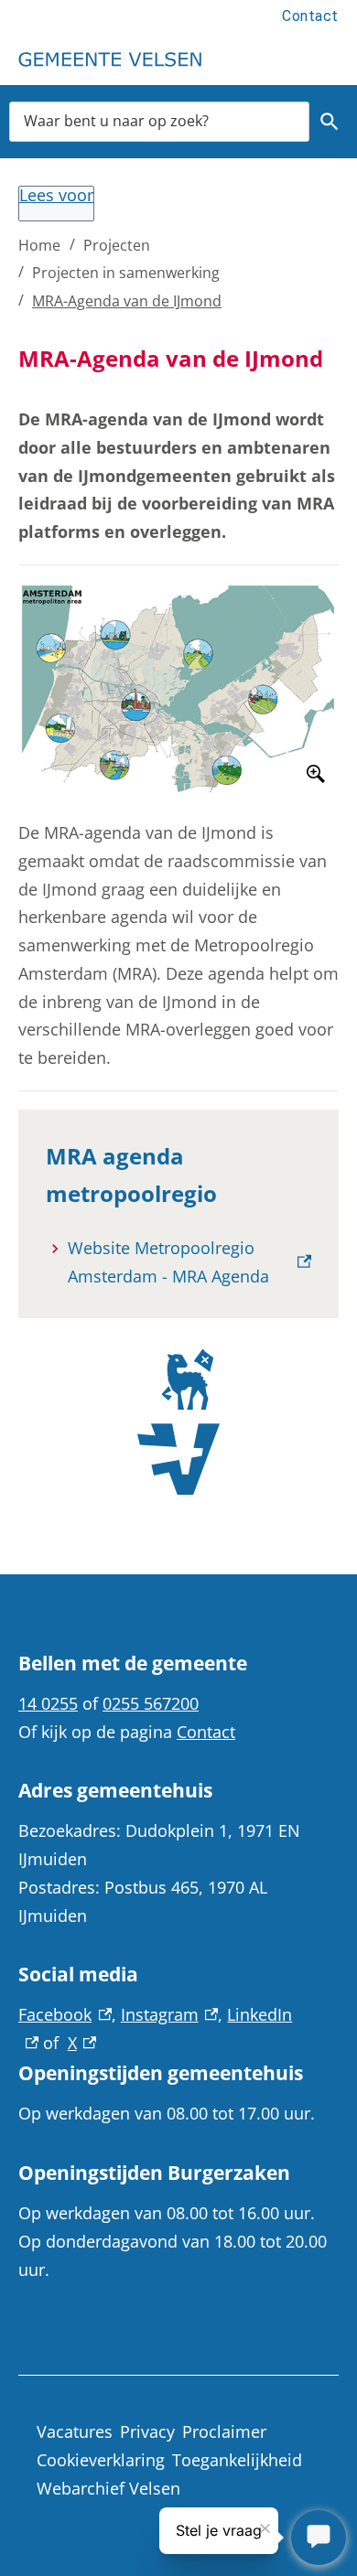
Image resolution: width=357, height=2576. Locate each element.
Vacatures (75, 2431)
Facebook (65, 2014)
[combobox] (159, 121)
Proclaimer (224, 2431)
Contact (310, 16)
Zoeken (330, 122)
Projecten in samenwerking (126, 273)
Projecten (117, 245)
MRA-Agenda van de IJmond (127, 301)
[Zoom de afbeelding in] (178, 690)
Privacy (147, 2431)
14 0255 (48, 1703)
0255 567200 (151, 1703)
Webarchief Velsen (108, 2488)
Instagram (170, 2014)
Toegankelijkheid (237, 2460)
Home (39, 245)
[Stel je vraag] (319, 2538)
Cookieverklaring (101, 2460)
